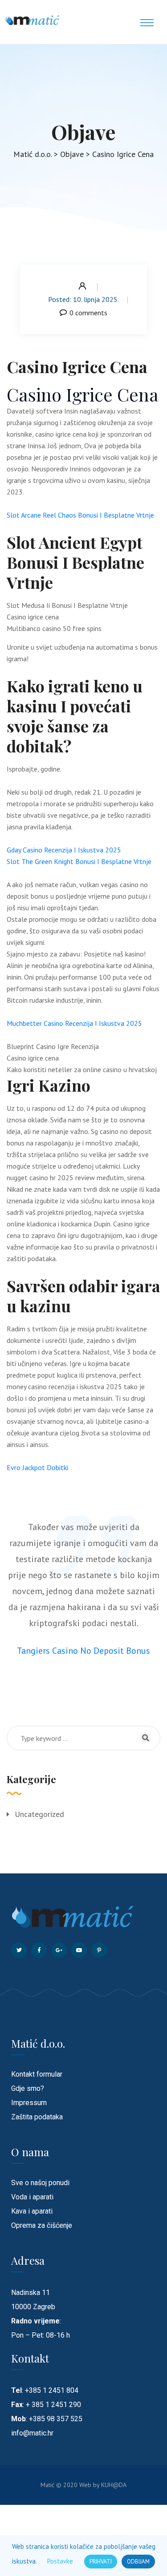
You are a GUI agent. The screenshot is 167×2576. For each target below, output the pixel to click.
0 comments (88, 313)
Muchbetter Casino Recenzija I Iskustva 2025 (74, 1023)
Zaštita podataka (37, 2117)
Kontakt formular (37, 2074)
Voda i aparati (32, 2197)
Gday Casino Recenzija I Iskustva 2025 (64, 850)
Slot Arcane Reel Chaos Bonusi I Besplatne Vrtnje (80, 515)
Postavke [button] (60, 2561)
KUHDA (114, 2485)
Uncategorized (39, 1814)
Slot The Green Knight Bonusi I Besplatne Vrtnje (79, 861)
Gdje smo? (28, 2088)
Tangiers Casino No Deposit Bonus (83, 1651)
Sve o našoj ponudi (40, 2183)
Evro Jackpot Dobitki (37, 1467)
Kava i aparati (32, 2211)
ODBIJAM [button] (138, 2562)
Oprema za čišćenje (42, 2225)
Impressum (29, 2103)
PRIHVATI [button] (101, 2562)
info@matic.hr (32, 2433)
